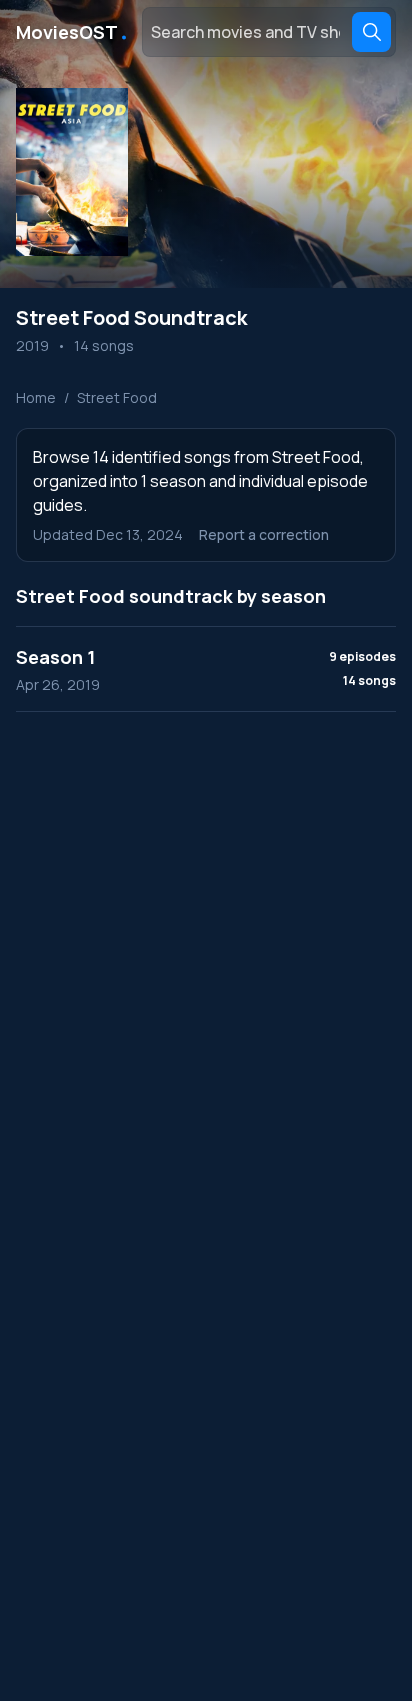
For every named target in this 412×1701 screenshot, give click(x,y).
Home (36, 397)
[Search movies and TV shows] (371, 32)
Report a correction (264, 534)
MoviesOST (73, 32)
